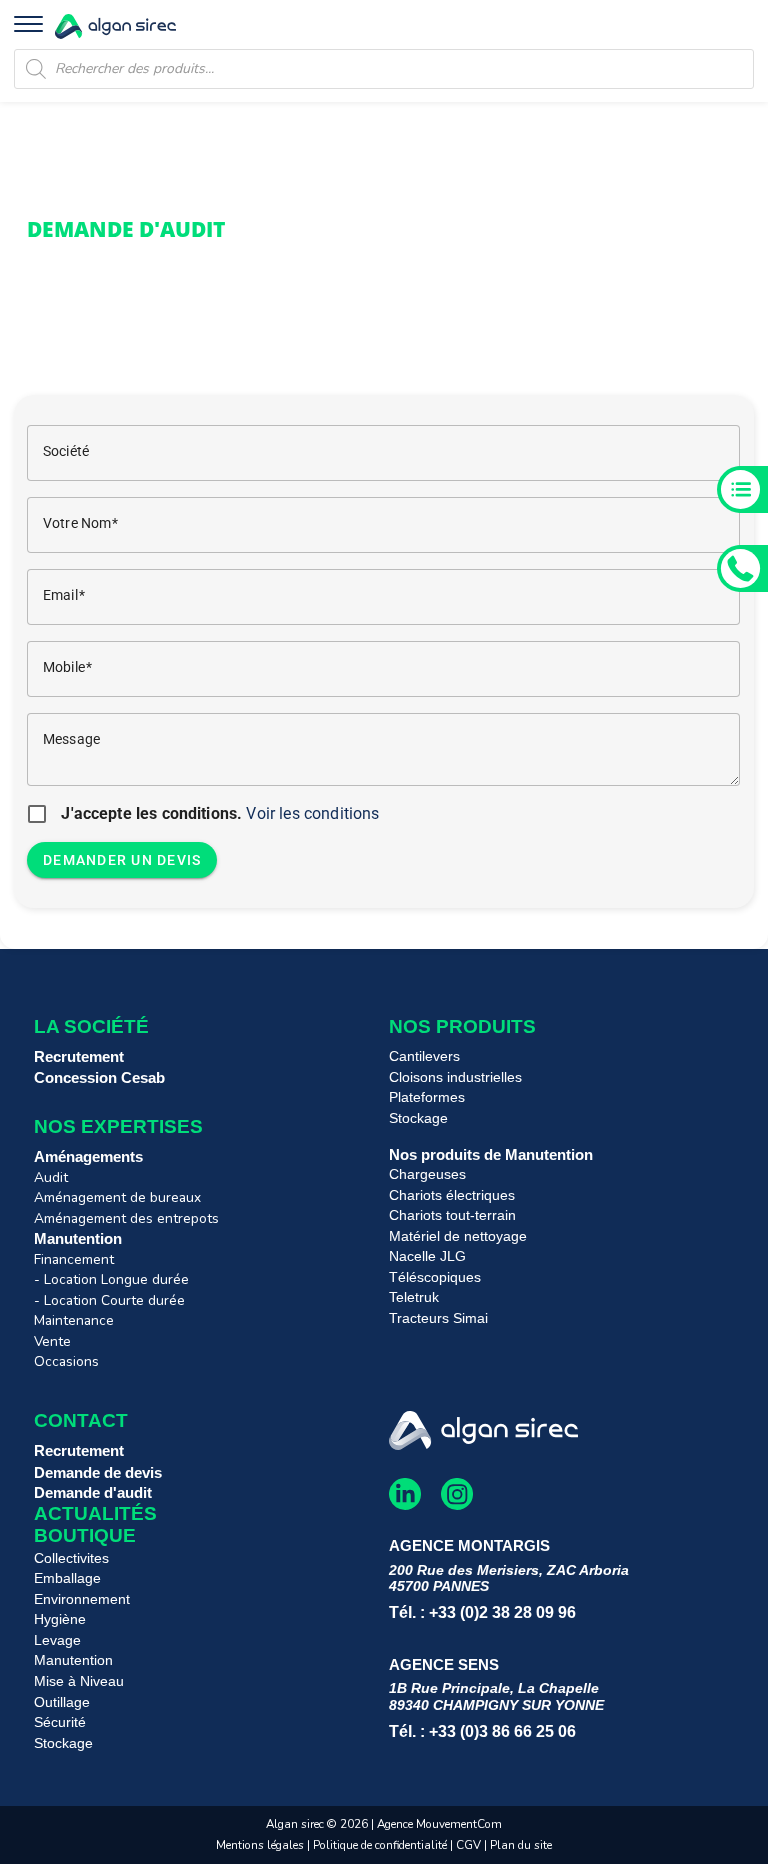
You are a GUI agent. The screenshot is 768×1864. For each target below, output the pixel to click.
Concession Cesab (99, 1077)
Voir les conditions (312, 813)
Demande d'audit (93, 1492)
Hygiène (60, 1619)
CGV (470, 1845)
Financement (74, 1259)
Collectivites (71, 1558)
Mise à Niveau (79, 1681)
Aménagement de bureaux (117, 1197)
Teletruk (414, 1297)
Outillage (62, 1702)
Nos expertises (118, 1126)
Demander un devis (122, 860)
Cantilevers (424, 1056)
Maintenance (74, 1320)
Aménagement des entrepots (126, 1218)
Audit (51, 1177)
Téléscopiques (435, 1277)
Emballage (67, 1578)
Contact (81, 1420)
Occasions (66, 1361)
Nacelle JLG (427, 1256)
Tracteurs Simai (438, 1318)
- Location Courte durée (109, 1300)
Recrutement (79, 1056)
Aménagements (88, 1156)
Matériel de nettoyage (458, 1236)
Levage (57, 1640)
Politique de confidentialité (380, 1845)
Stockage (418, 1118)
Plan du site (521, 1845)
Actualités (95, 1513)
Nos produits (462, 1026)
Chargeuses (427, 1174)
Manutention (78, 1238)
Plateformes (427, 1097)
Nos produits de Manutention (491, 1154)
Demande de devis (98, 1472)
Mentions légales (260, 1845)
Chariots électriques (452, 1195)
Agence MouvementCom (439, 1824)
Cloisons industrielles (455, 1077)
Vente (52, 1341)
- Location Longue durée (111, 1279)
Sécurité (60, 1722)
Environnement (82, 1599)
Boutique (85, 1535)
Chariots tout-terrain (452, 1215)
